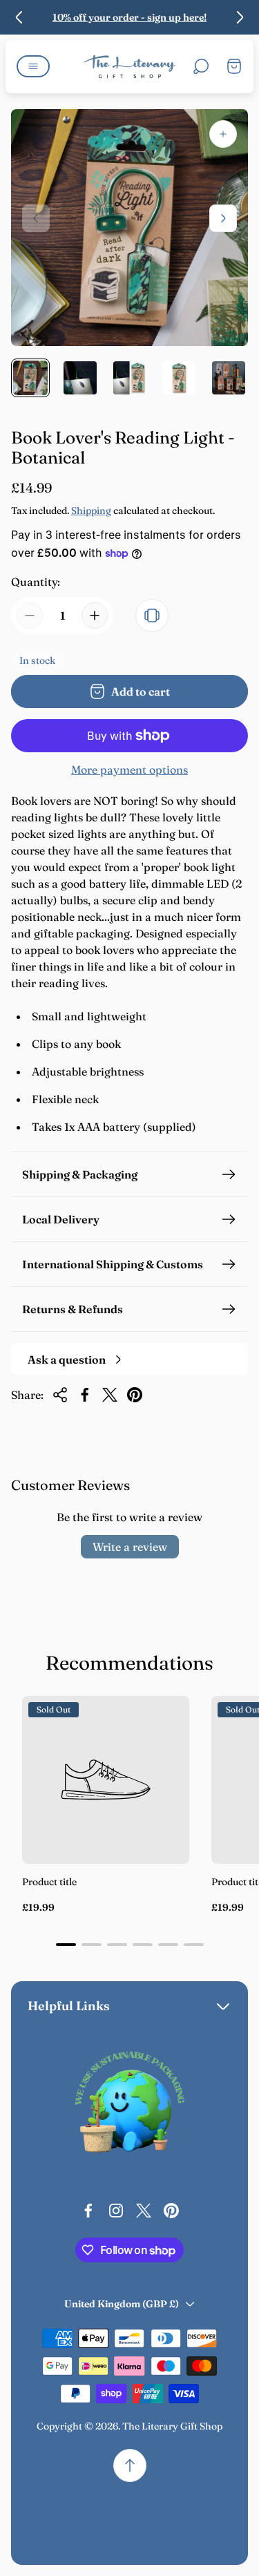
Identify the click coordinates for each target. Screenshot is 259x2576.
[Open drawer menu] (33, 66)
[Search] (201, 66)
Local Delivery (61, 1219)
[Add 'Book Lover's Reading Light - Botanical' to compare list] (152, 616)
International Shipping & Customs (113, 1264)
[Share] (60, 1395)
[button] (66, 1945)
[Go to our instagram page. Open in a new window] (116, 2211)
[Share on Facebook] (85, 1395)
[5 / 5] (229, 378)
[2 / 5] (80, 378)
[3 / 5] (130, 378)
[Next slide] (240, 17)
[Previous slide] (19, 17)
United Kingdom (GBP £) (122, 2304)
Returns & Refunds (73, 1309)
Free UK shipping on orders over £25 (131, 17)
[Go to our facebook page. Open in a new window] (88, 2211)
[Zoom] (223, 134)
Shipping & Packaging (80, 1174)
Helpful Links (69, 2006)
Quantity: (36, 582)
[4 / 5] (179, 378)
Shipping (91, 511)
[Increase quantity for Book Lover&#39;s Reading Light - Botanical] (95, 616)
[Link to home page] (130, 2106)
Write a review (130, 1547)
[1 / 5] (30, 378)
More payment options (129, 770)
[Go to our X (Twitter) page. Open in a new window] (144, 2211)
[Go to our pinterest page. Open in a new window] (171, 2211)
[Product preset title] (106, 1780)
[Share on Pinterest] (135, 1395)
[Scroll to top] (130, 2465)
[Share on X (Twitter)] (110, 1395)
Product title (49, 1882)
